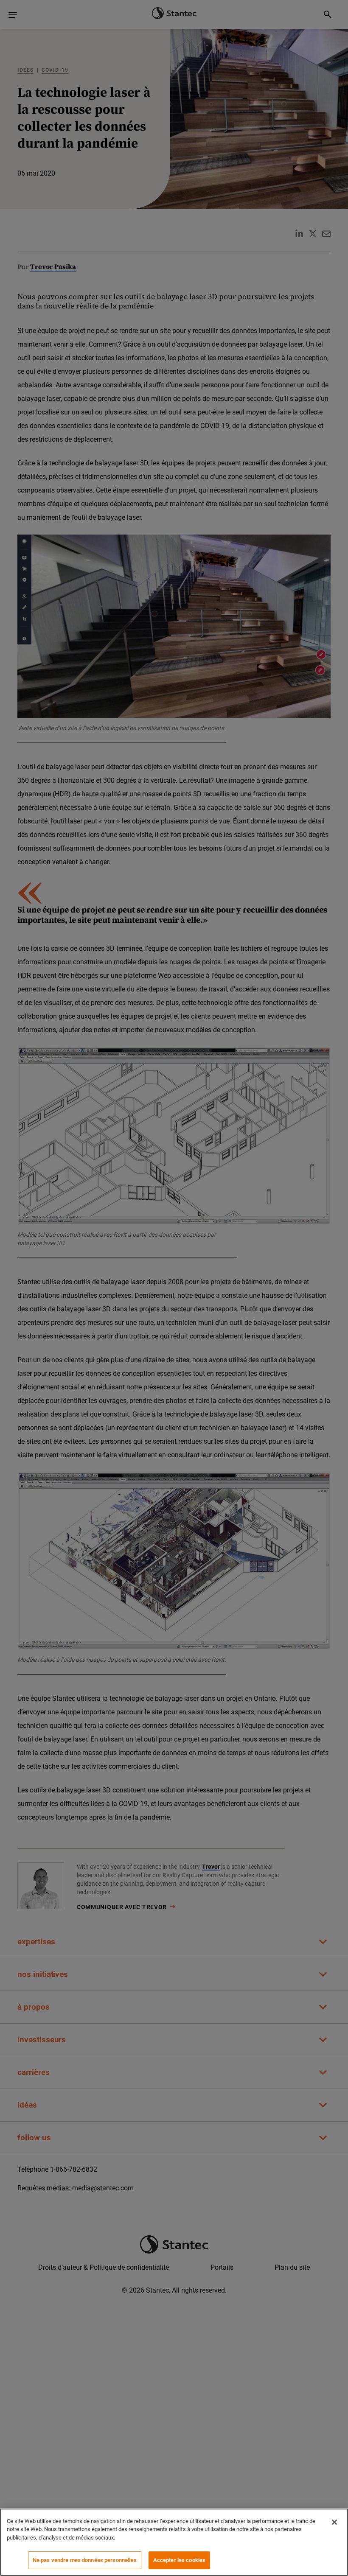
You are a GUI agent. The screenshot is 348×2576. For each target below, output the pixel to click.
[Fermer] (334, 2522)
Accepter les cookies (180, 2560)
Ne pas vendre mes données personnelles (85, 2560)
